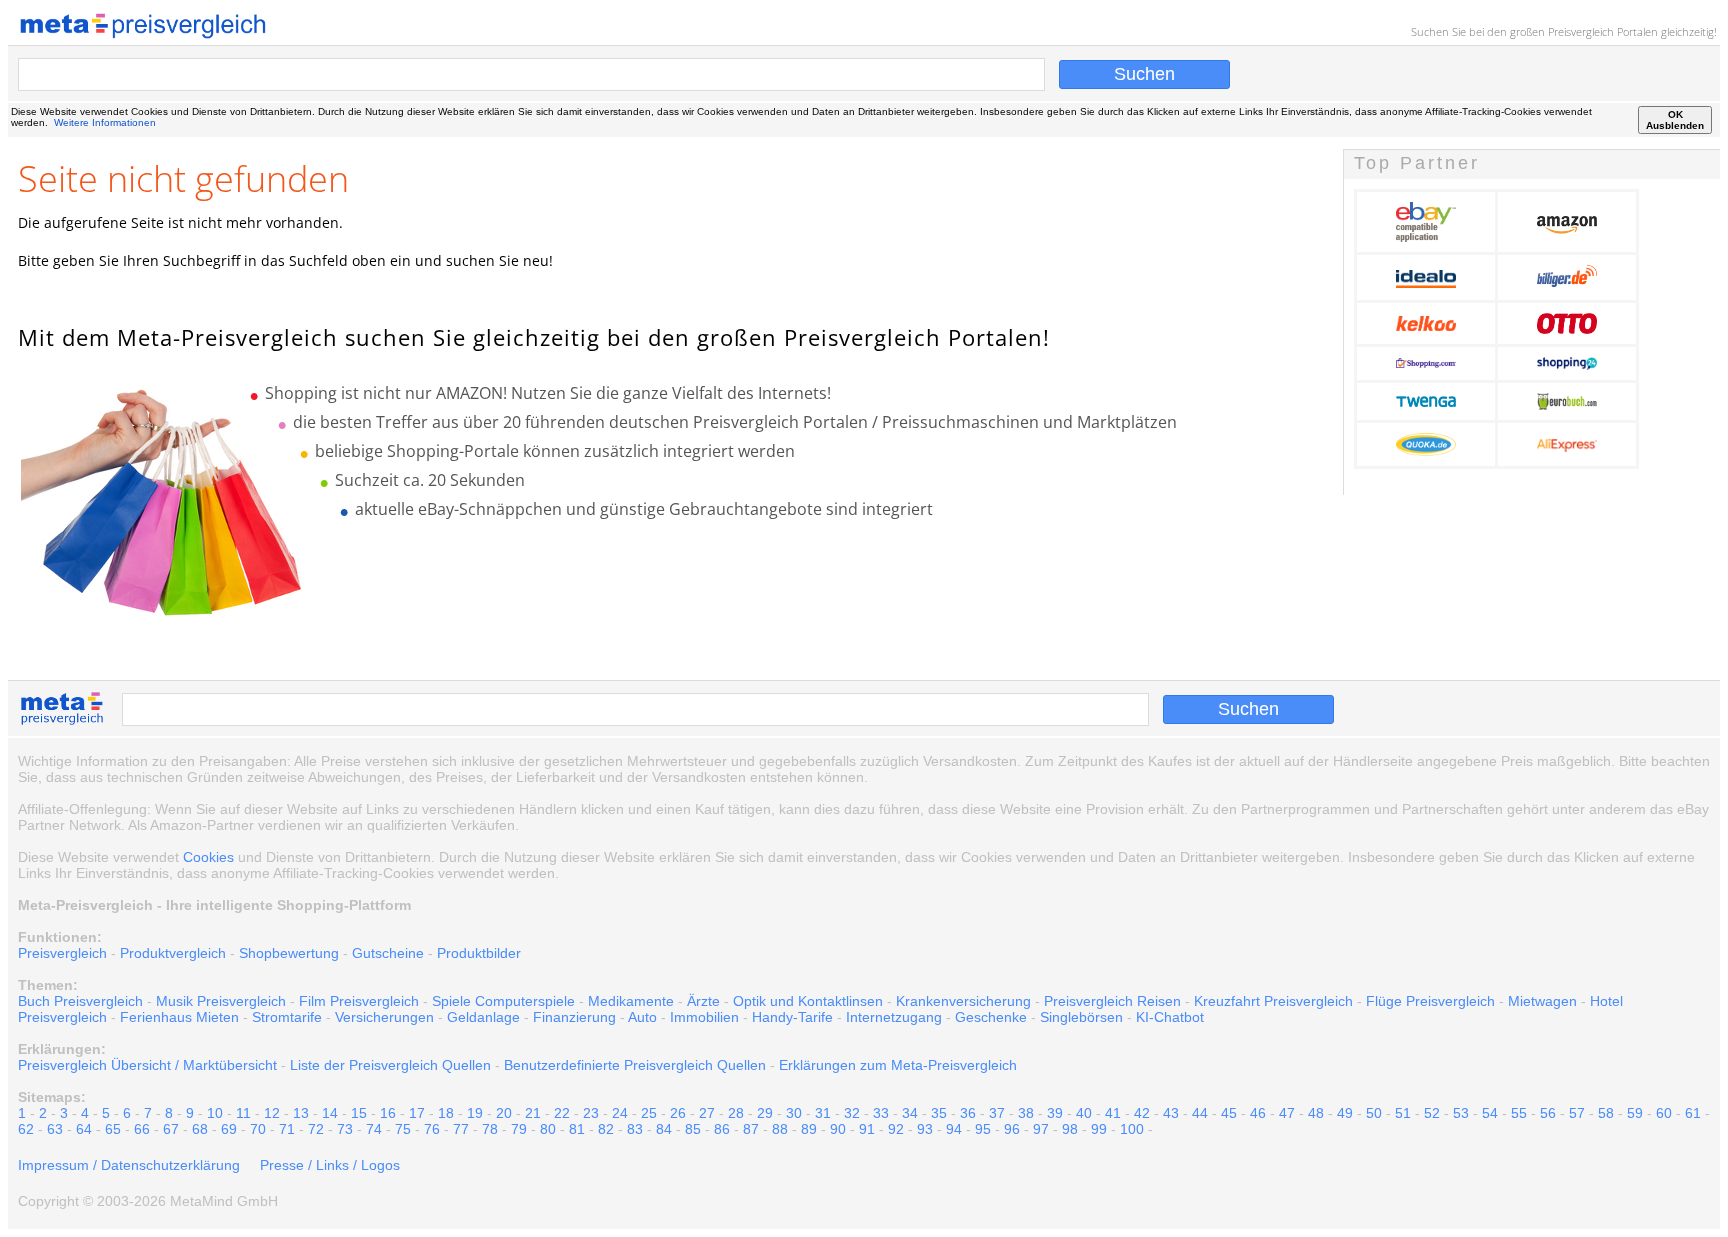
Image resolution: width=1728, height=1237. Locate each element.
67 (171, 1129)
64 (84, 1129)
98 (1070, 1129)
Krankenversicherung (963, 1001)
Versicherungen (384, 1017)
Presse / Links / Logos (330, 1165)
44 (1200, 1113)
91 (867, 1129)
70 (258, 1129)
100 (1132, 1129)
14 (330, 1113)
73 (345, 1129)
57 (1577, 1113)
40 (1084, 1113)
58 (1606, 1113)
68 (200, 1129)
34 (910, 1113)
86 (722, 1129)
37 (997, 1113)
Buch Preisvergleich (80, 1001)
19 (475, 1113)
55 (1519, 1113)
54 (1490, 1113)
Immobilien (704, 1017)
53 (1461, 1113)
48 (1316, 1113)
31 (823, 1113)
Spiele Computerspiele (503, 1001)
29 (765, 1113)
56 (1548, 1113)
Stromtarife (287, 1017)
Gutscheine (388, 953)
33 (881, 1113)
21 (533, 1113)
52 (1432, 1113)
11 (243, 1113)
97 (1041, 1129)
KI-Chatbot (1170, 1017)
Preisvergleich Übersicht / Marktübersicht (147, 1065)
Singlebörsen (1081, 1017)
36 (968, 1113)
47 (1287, 1113)
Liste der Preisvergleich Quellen (390, 1065)
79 (519, 1129)
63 (55, 1129)
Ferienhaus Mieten (179, 1017)
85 (693, 1129)
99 (1099, 1129)
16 (388, 1113)
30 (794, 1113)
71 (287, 1129)
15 (359, 1113)
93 (925, 1129)
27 (707, 1113)
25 (649, 1113)
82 (606, 1129)
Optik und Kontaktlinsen (808, 1001)
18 (446, 1113)
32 (852, 1113)
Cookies (208, 857)
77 (461, 1129)
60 (1664, 1113)
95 (983, 1129)
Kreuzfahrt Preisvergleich (1273, 1001)
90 (838, 1129)
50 (1374, 1113)
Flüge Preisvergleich (1430, 1001)
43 (1171, 1113)
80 (548, 1129)
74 (374, 1129)
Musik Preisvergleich (221, 1001)
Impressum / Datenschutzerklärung (129, 1165)
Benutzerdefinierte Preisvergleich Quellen (635, 1065)
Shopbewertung (289, 953)
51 (1403, 1113)
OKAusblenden (1675, 120)
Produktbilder (479, 953)
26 (678, 1113)
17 (417, 1113)
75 (403, 1129)
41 (1113, 1113)
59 (1635, 1113)
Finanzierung (574, 1017)
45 (1229, 1113)
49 (1345, 1113)
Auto (642, 1017)
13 (301, 1113)
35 (939, 1113)
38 (1026, 1113)
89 (809, 1129)
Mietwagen (1542, 1001)
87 (751, 1129)
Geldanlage (483, 1017)
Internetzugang (894, 1017)
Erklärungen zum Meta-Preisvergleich (898, 1065)
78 (490, 1129)
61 (1693, 1113)
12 (272, 1113)
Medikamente (631, 1001)
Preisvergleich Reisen (1112, 1001)
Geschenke (991, 1017)
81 (577, 1129)
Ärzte (703, 1001)
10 (215, 1113)
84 (664, 1129)
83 (635, 1129)
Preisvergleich (1581, 31)
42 (1142, 1113)
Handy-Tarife (792, 1017)
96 (1012, 1129)
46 (1258, 1113)
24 (620, 1113)
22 (562, 1113)
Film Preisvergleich (359, 1001)
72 (316, 1129)
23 (591, 1113)
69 (229, 1129)
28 (736, 1113)
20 (504, 1113)
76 (432, 1129)
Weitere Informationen (105, 122)
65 (113, 1129)
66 (142, 1129)
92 (896, 1129)
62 (26, 1129)
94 (954, 1129)
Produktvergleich (173, 953)
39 (1055, 1113)
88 (780, 1129)
